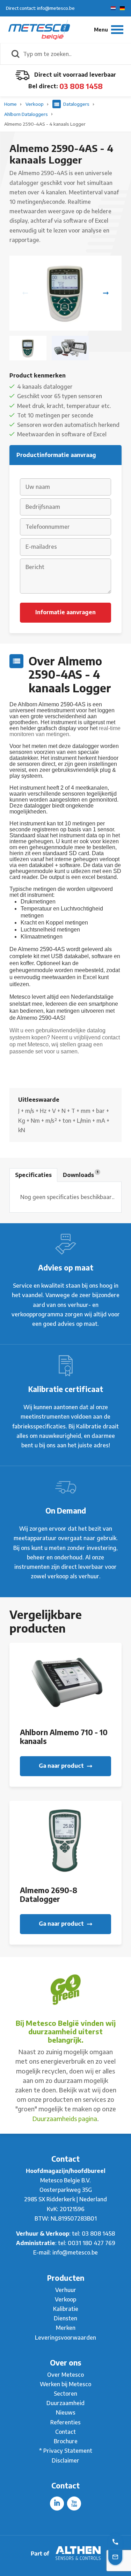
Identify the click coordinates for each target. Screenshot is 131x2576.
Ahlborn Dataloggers (27, 114)
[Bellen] (115, 2541)
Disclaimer (65, 2460)
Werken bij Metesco (65, 2384)
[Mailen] (115, 2556)
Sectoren (65, 2394)
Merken (66, 2328)
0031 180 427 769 (92, 2243)
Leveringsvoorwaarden (65, 2338)
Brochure (66, 2441)
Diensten (65, 2318)
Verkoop (35, 104)
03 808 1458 (81, 86)
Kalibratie (66, 2309)
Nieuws (66, 2412)
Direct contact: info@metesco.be (40, 8)
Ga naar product (62, 1766)
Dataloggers (76, 104)
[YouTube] (74, 2504)
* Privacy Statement (66, 2451)
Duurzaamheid (65, 2403)
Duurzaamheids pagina (65, 2118)
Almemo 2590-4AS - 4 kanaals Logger (45, 124)
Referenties (65, 2422)
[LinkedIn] (57, 2504)
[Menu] (109, 30)
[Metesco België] (39, 29)
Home (11, 104)
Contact (65, 2432)
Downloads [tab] (81, 1174)
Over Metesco (65, 2375)
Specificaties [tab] (33, 1175)
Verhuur (66, 2290)
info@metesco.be (75, 2252)
